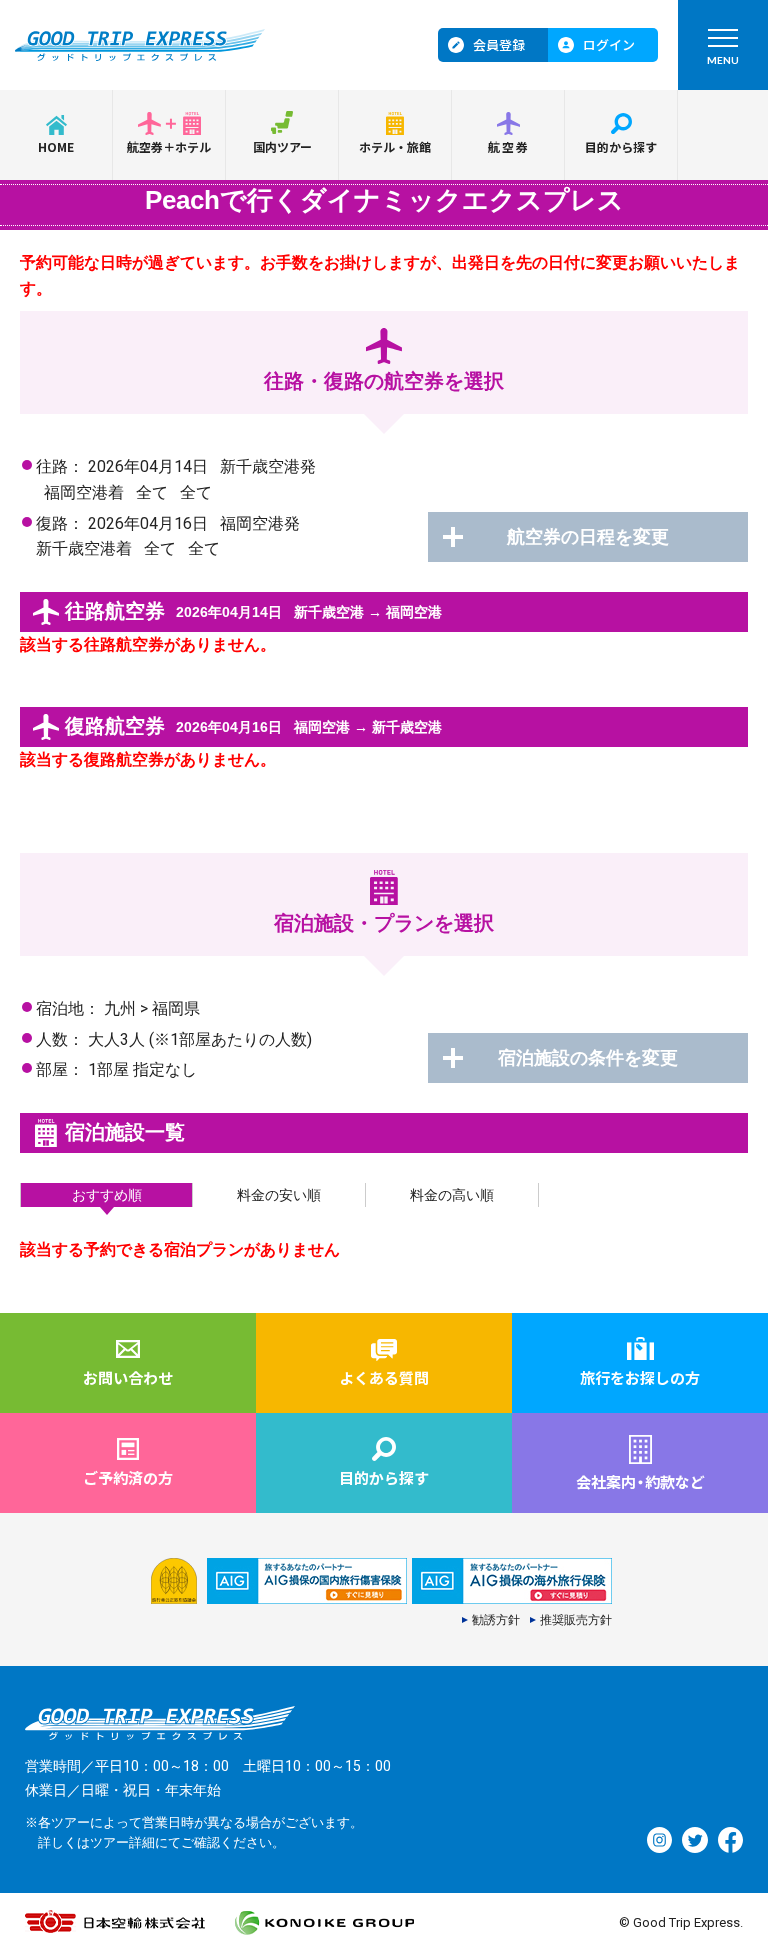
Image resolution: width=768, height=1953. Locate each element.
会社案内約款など (640, 1481)
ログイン (609, 44)
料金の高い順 (452, 1195)
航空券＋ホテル (169, 146)
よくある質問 (384, 1377)
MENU (723, 60)
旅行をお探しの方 (640, 1377)
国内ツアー (282, 146)
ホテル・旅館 (395, 146)
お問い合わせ (128, 1377)
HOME (56, 146)
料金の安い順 (279, 1195)
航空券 (509, 146)
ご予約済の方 (128, 1477)
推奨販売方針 (576, 1620)
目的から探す (621, 146)
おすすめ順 (107, 1195)
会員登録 (499, 44)
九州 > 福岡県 (152, 1008)
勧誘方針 (496, 1620)
